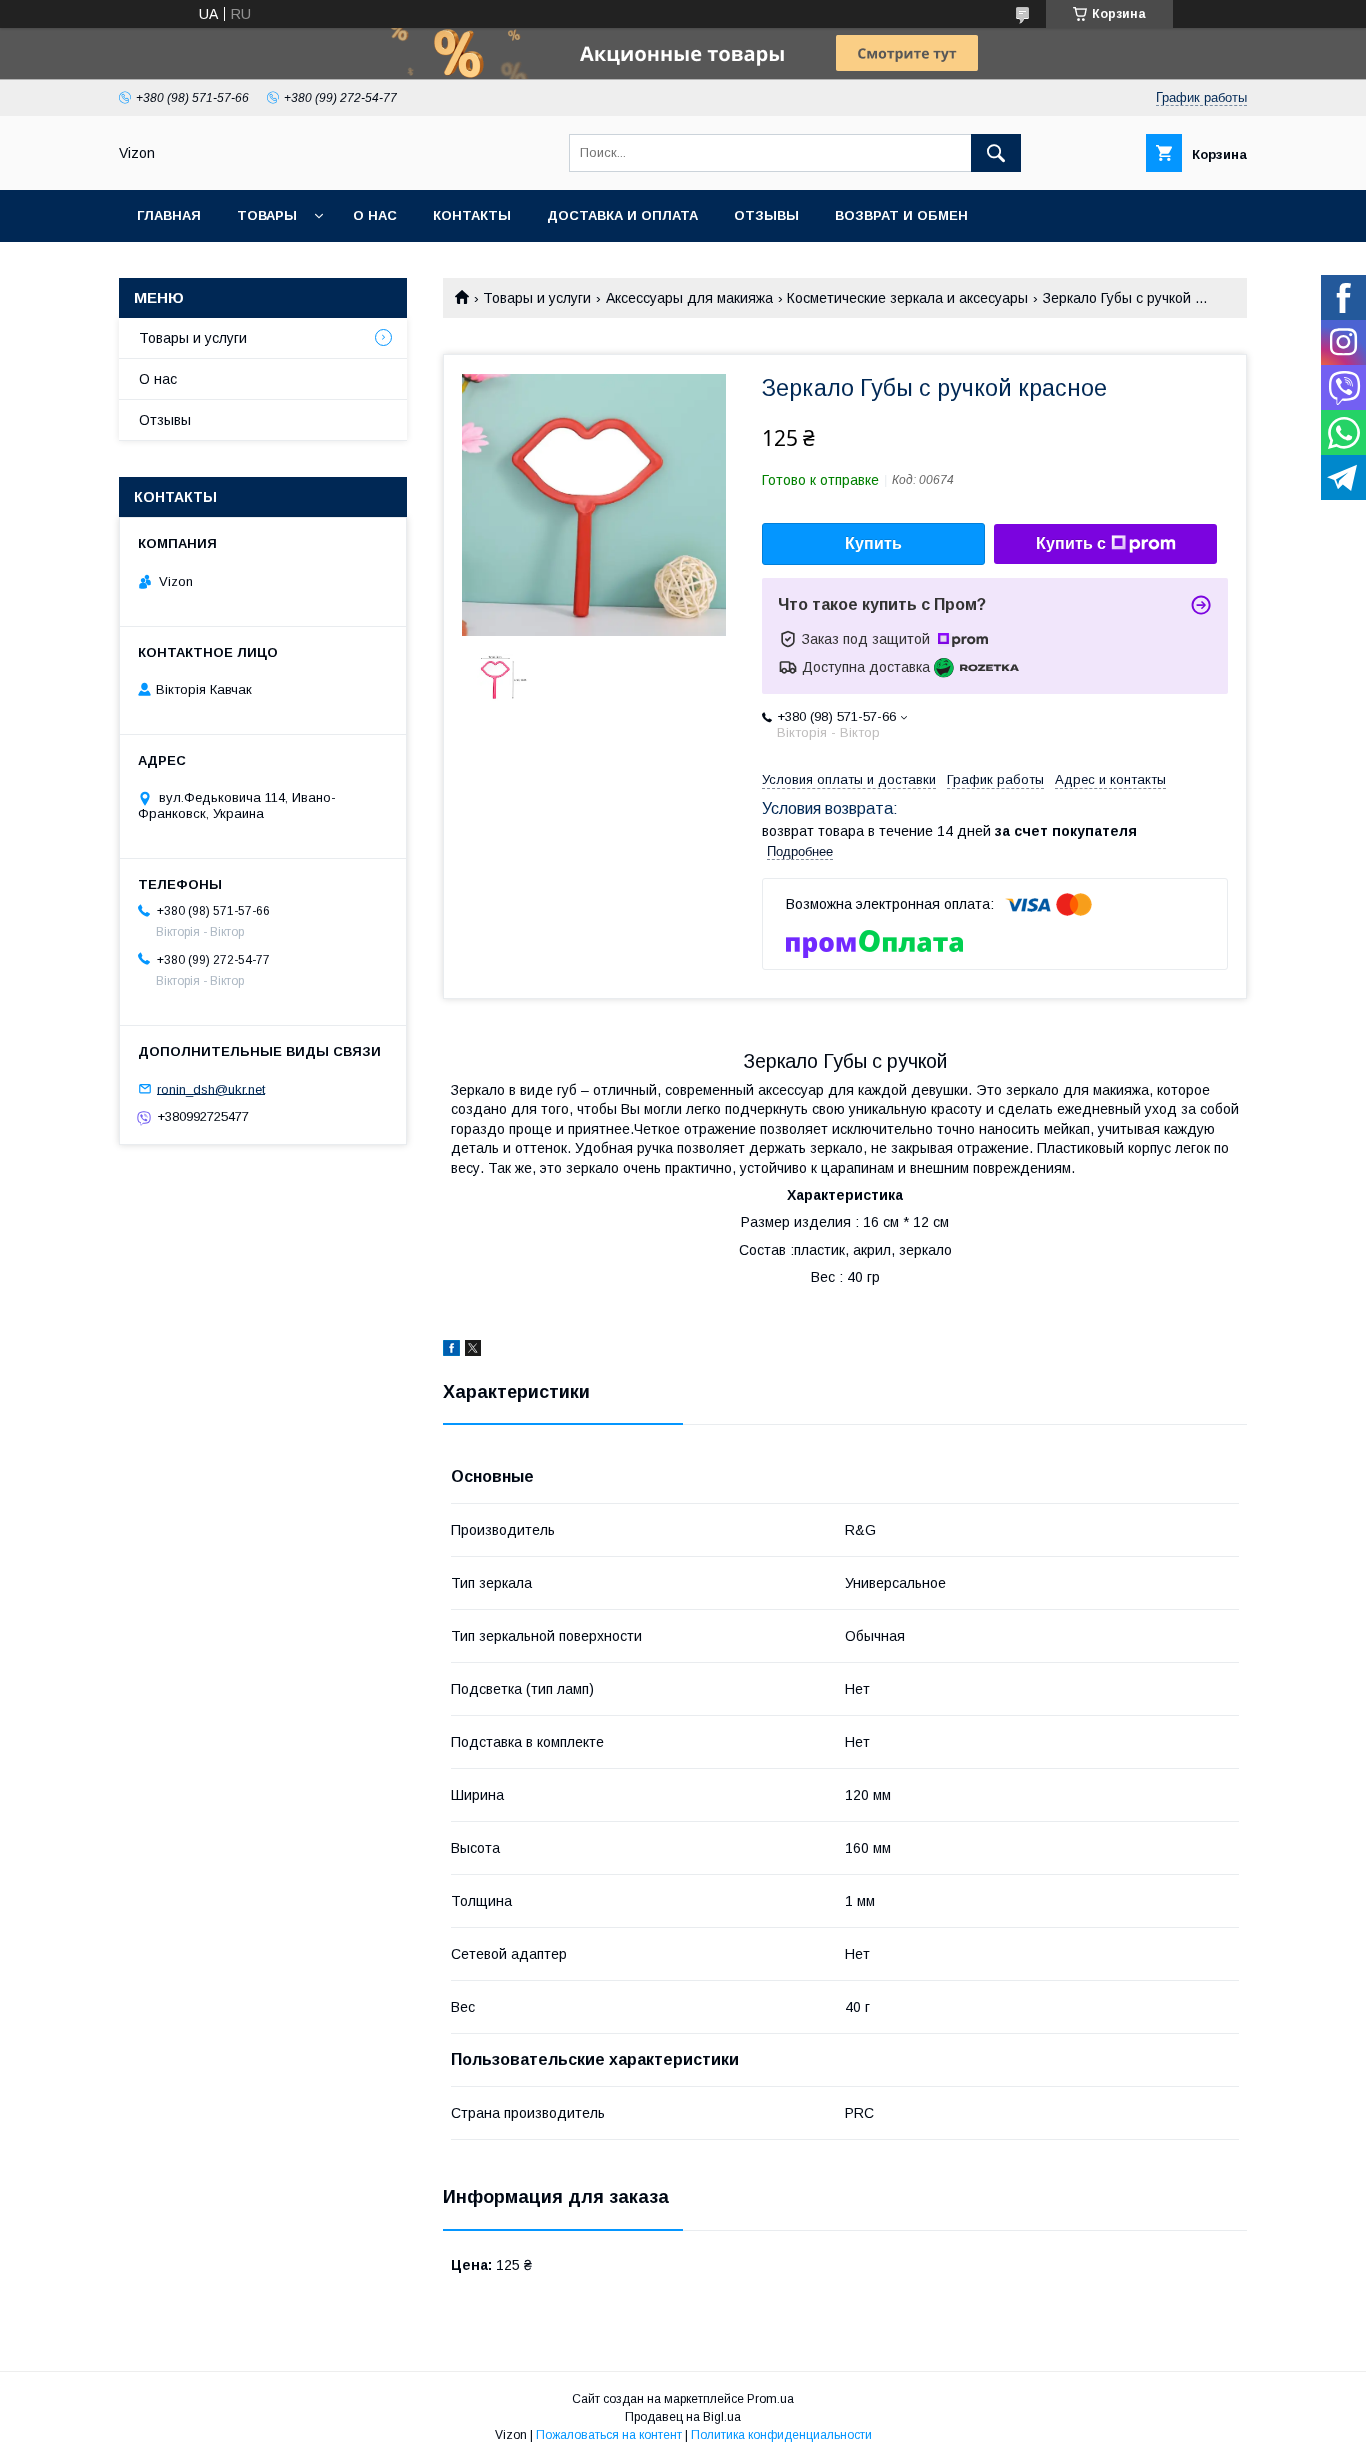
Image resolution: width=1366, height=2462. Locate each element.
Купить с (1071, 543)
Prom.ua (770, 2399)
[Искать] (996, 153)
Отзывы (766, 215)
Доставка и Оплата (622, 215)
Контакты (472, 215)
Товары (267, 215)
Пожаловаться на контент (609, 2435)
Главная (169, 215)
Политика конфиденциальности (781, 2435)
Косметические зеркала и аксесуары (907, 298)
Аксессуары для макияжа (689, 298)
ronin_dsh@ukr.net (211, 1088)
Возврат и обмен (901, 215)
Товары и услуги (537, 298)
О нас (375, 215)
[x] (473, 1351)
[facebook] (451, 1351)
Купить (873, 543)
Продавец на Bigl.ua (683, 2417)
